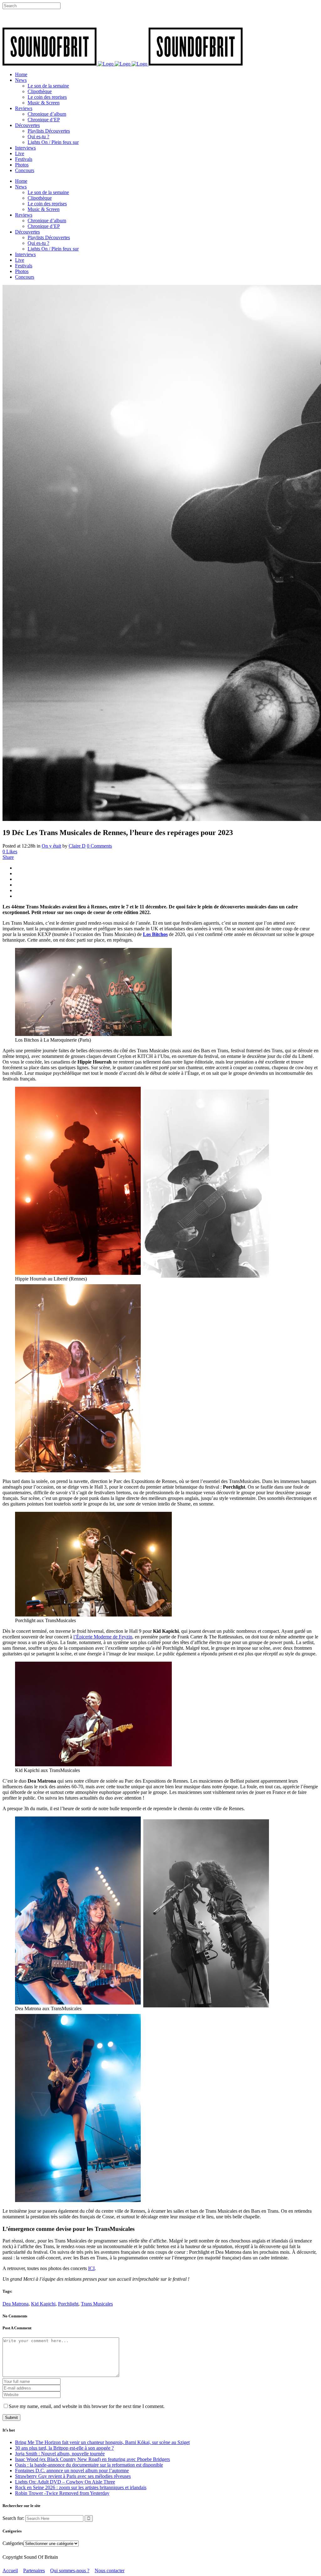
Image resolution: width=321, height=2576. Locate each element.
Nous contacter (110, 2571)
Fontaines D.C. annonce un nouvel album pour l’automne (72, 2471)
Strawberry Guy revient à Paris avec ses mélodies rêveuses (73, 2476)
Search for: (13, 2518)
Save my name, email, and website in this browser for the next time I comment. (87, 2406)
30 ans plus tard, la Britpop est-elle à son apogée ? (64, 2448)
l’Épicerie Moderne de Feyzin (103, 1637)
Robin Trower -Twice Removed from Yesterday (62, 2493)
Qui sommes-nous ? (70, 2571)
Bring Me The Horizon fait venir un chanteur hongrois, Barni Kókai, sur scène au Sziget (102, 2442)
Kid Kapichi (43, 2304)
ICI (91, 2268)
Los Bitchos (155, 934)
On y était (51, 846)
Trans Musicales (97, 2304)
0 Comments (99, 846)
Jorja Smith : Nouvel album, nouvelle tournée (60, 2454)
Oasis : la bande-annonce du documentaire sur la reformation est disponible (89, 2465)
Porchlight (68, 2304)
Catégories (13, 2543)
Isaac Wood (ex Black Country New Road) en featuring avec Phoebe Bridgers (92, 2459)
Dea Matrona (16, 2304)
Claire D (77, 846)
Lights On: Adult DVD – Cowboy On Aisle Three (65, 2482)
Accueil (10, 2571)
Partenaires (34, 2571)
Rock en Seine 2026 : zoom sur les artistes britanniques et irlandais (81, 2487)
